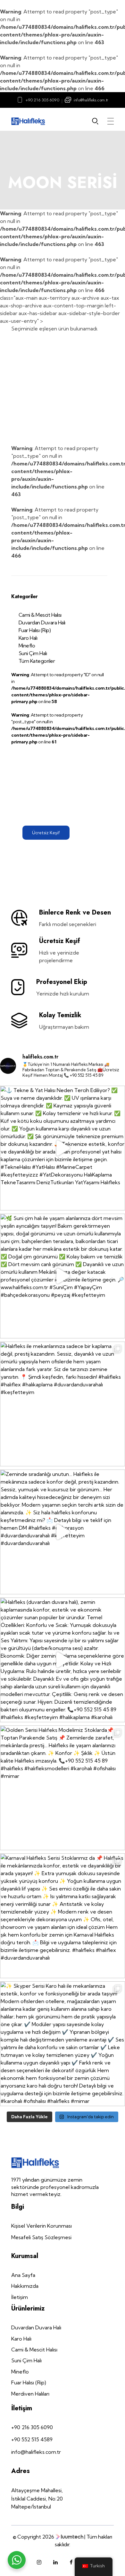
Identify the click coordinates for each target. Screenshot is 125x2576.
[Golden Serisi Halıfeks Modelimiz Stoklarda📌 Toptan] (63, 1788)
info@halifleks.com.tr (91, 100)
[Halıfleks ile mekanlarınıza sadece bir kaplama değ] (63, 1404)
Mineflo (27, 646)
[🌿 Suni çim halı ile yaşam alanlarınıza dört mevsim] (63, 1276)
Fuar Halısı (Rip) (35, 630)
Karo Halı (28, 638)
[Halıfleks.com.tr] (28, 121)
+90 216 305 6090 (42, 100)
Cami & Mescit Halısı (40, 615)
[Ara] (97, 121)
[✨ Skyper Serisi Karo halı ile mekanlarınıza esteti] (63, 2044)
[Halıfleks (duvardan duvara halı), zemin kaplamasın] (63, 1660)
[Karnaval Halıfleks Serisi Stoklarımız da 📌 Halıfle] (63, 1916)
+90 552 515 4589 (32, 2439)
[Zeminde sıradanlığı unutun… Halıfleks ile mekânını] (63, 1532)
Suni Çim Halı (33, 653)
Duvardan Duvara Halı (42, 622)
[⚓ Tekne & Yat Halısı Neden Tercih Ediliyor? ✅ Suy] (63, 1148)
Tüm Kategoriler (37, 661)
